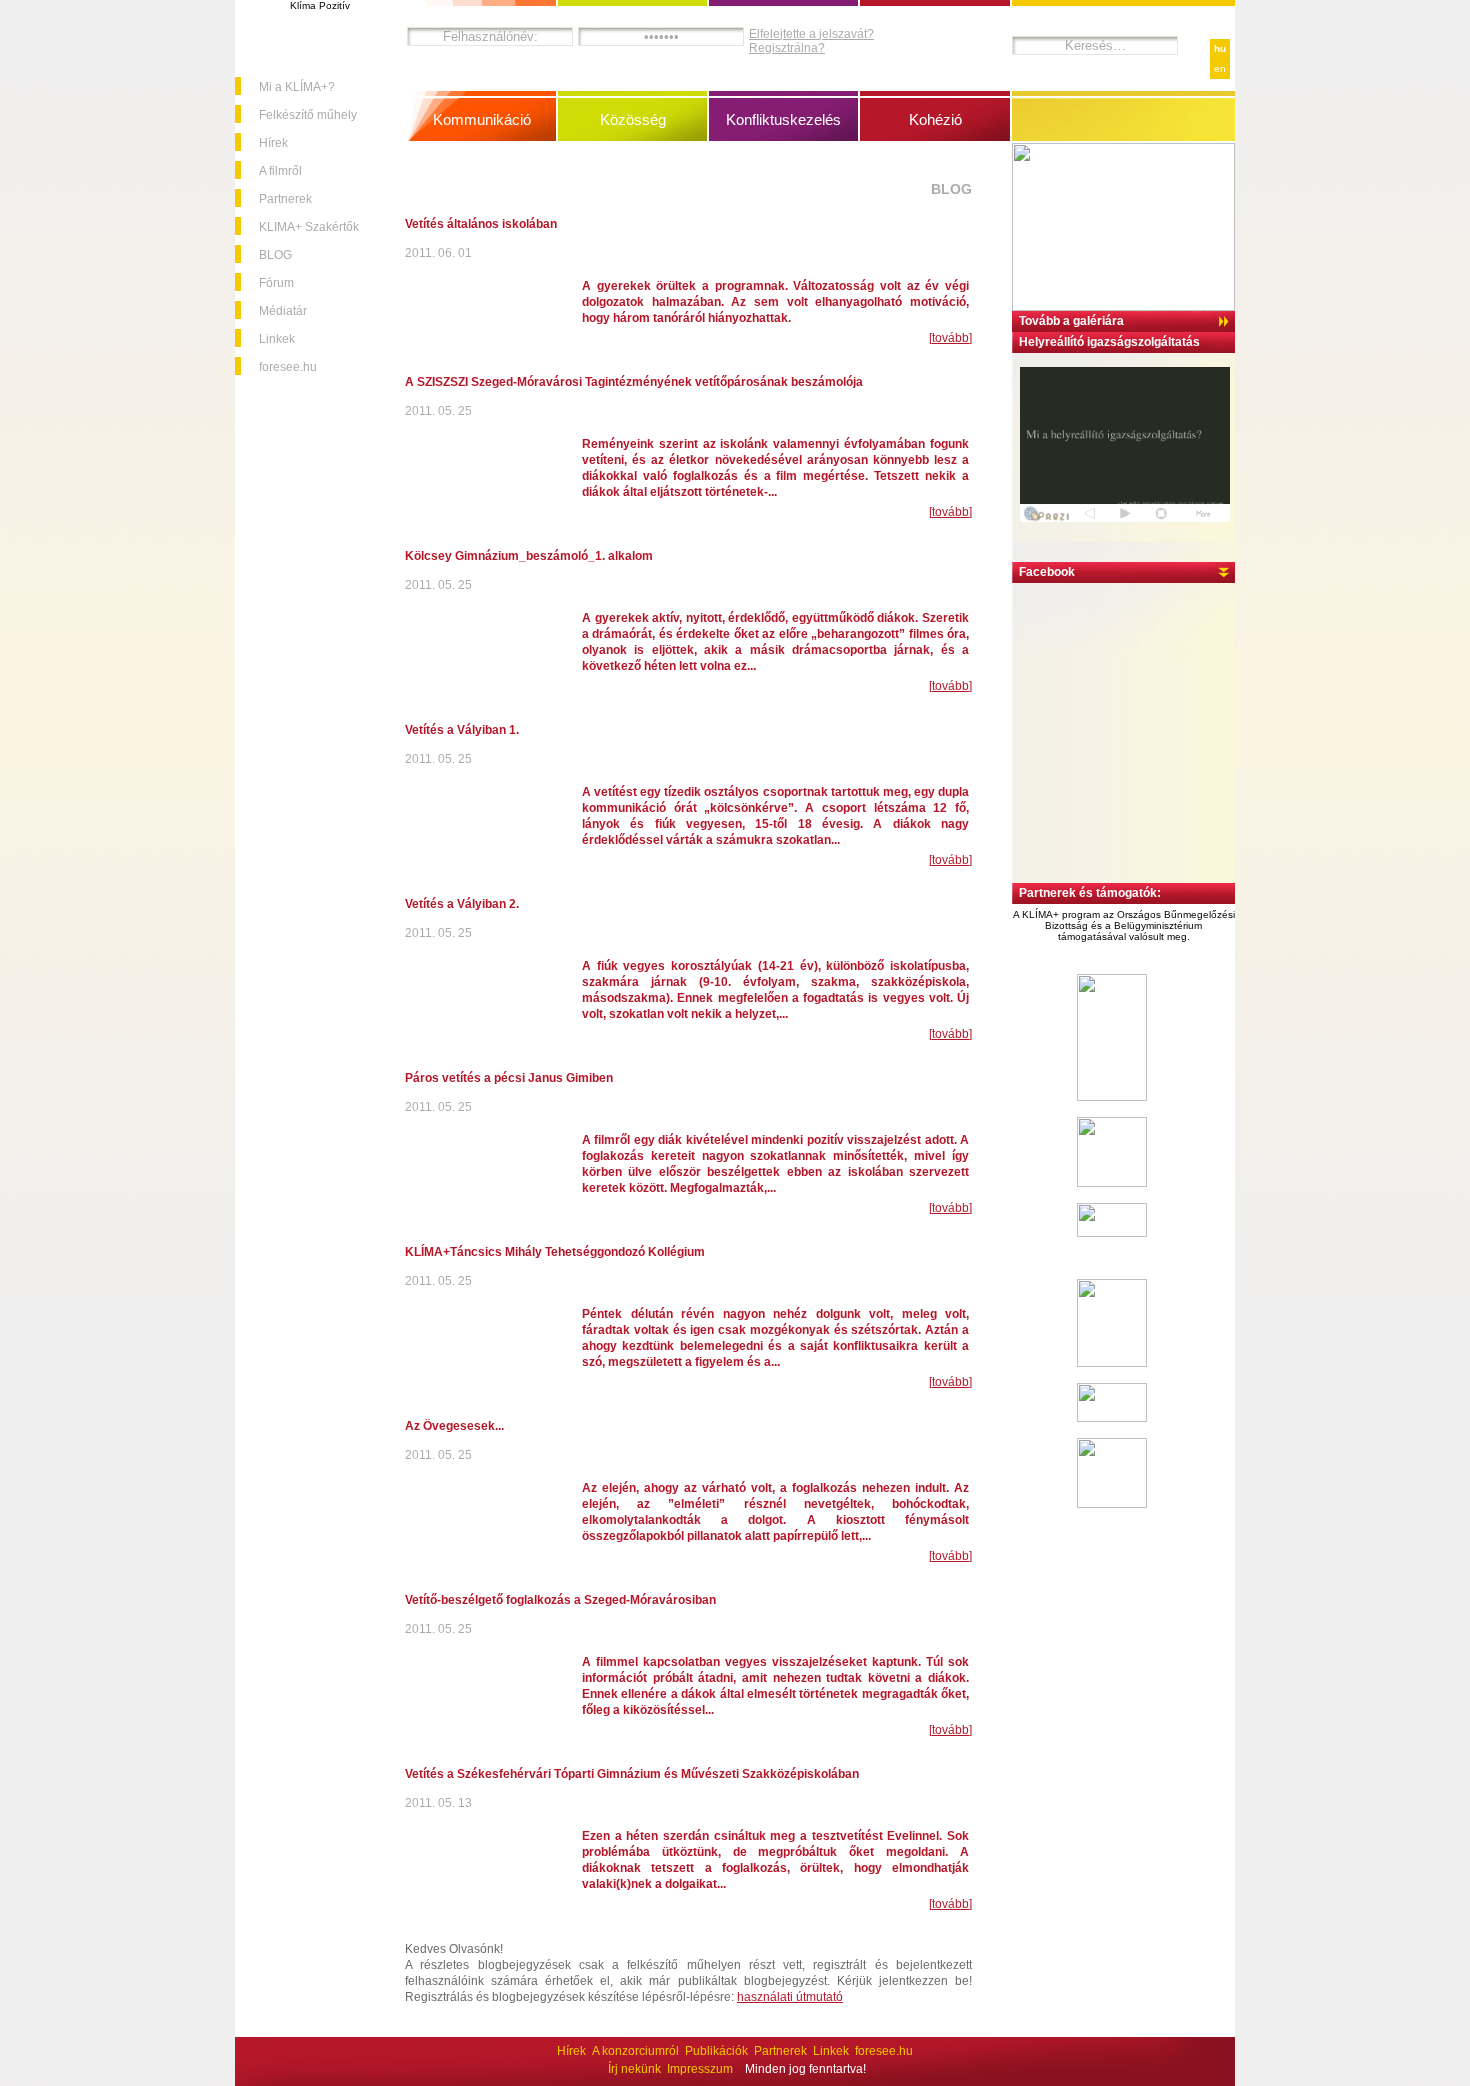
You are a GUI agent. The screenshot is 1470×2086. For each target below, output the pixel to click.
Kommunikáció (482, 119)
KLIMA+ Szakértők (309, 227)
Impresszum (700, 2069)
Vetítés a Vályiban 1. (462, 730)
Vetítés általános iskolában (481, 224)
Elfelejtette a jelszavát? (811, 34)
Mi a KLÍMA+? (297, 87)
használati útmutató (790, 1997)
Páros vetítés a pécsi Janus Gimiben (509, 1078)
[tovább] (950, 338)
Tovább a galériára (1071, 321)
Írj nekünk (634, 2069)
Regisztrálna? (787, 48)
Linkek (277, 339)
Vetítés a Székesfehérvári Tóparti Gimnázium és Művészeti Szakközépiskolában (632, 1774)
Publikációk (716, 2051)
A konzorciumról (635, 2051)
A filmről (280, 171)
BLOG (275, 255)
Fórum (276, 283)
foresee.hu (288, 367)
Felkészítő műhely (308, 115)
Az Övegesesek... (454, 1426)
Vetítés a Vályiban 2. (462, 904)
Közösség (633, 119)
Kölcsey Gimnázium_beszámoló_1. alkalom (529, 556)
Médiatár (283, 311)
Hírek (273, 143)
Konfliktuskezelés (783, 119)
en (1220, 68)
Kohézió (935, 119)
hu (1220, 48)
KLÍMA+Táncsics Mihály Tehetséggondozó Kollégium (555, 1252)
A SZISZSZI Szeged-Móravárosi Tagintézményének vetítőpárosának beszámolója (634, 382)
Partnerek (285, 199)
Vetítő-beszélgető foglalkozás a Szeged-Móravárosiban (560, 1600)
